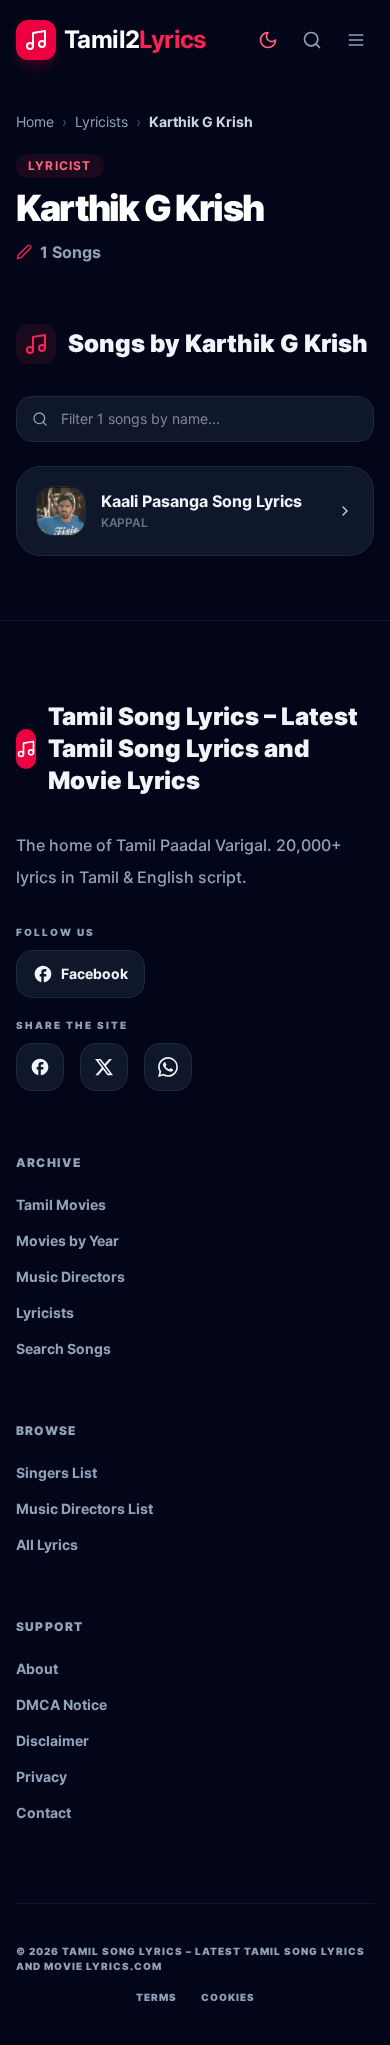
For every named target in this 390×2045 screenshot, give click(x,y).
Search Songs (63, 1348)
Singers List (56, 1472)
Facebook (94, 973)
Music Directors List (84, 1508)
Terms (156, 1997)
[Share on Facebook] (40, 1067)
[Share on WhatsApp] (168, 1067)
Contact (43, 1812)
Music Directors (70, 1276)
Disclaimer (52, 1740)
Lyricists (101, 121)
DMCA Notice (61, 1704)
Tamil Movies (61, 1204)
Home (35, 121)
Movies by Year (67, 1240)
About (37, 1668)
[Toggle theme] (268, 40)
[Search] (312, 40)
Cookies (228, 1997)
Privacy (41, 1776)
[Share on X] (104, 1067)
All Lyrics (47, 1544)
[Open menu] (356, 40)
